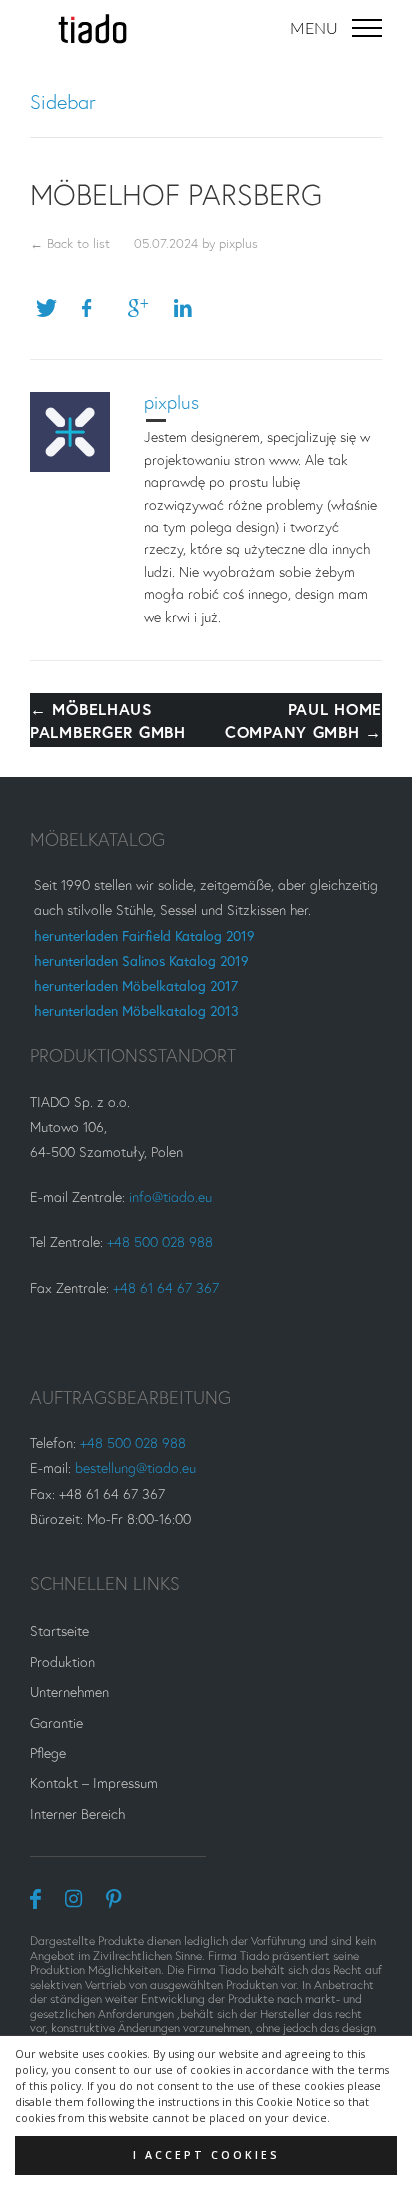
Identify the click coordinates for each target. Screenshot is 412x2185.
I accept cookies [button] (206, 2155)
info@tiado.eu (170, 1196)
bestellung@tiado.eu (135, 1467)
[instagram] (73, 1898)
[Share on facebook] (99, 308)
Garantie (56, 1722)
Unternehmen (69, 1691)
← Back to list (70, 243)
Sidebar (63, 101)
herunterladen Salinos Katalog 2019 (141, 960)
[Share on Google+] (145, 308)
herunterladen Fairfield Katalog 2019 (144, 935)
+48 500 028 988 (160, 1241)
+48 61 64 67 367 (166, 1287)
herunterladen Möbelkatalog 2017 (136, 985)
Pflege (48, 1752)
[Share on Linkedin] (191, 308)
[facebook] (35, 1898)
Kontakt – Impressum (94, 1782)
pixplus (238, 243)
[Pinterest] (113, 1898)
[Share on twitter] (53, 308)
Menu (316, 29)
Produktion (62, 1661)
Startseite (59, 1630)
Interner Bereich (77, 1813)
